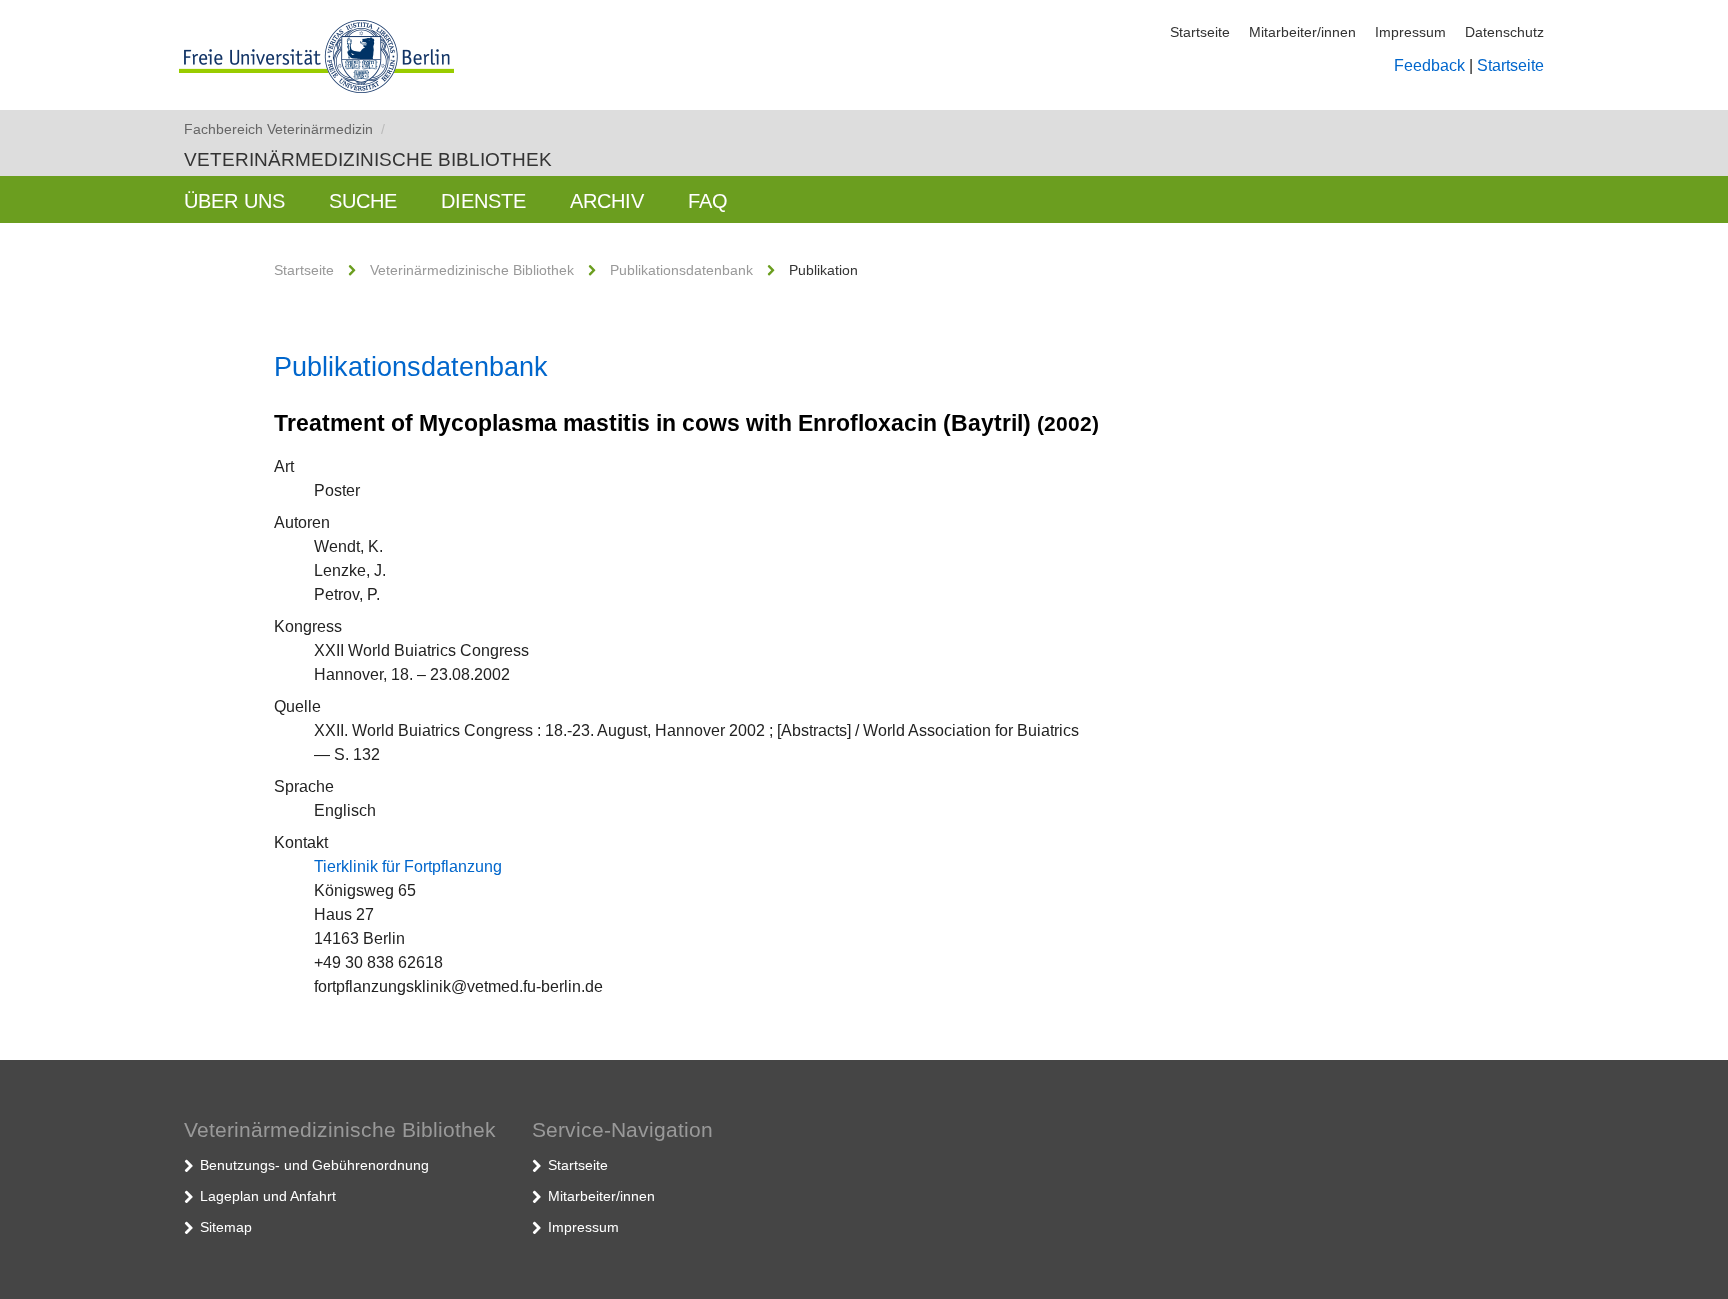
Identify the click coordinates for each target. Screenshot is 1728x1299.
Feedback (1429, 65)
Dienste (483, 201)
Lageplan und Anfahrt (268, 1196)
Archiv (607, 201)
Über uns (234, 201)
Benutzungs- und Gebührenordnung (314, 1165)
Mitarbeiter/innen (1302, 32)
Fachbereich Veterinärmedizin (284, 129)
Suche (363, 201)
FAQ (708, 201)
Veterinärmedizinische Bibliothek (368, 159)
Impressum (1410, 32)
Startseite (1200, 32)
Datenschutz (1504, 32)
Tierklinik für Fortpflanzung (408, 866)
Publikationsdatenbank (681, 270)
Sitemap (226, 1227)
